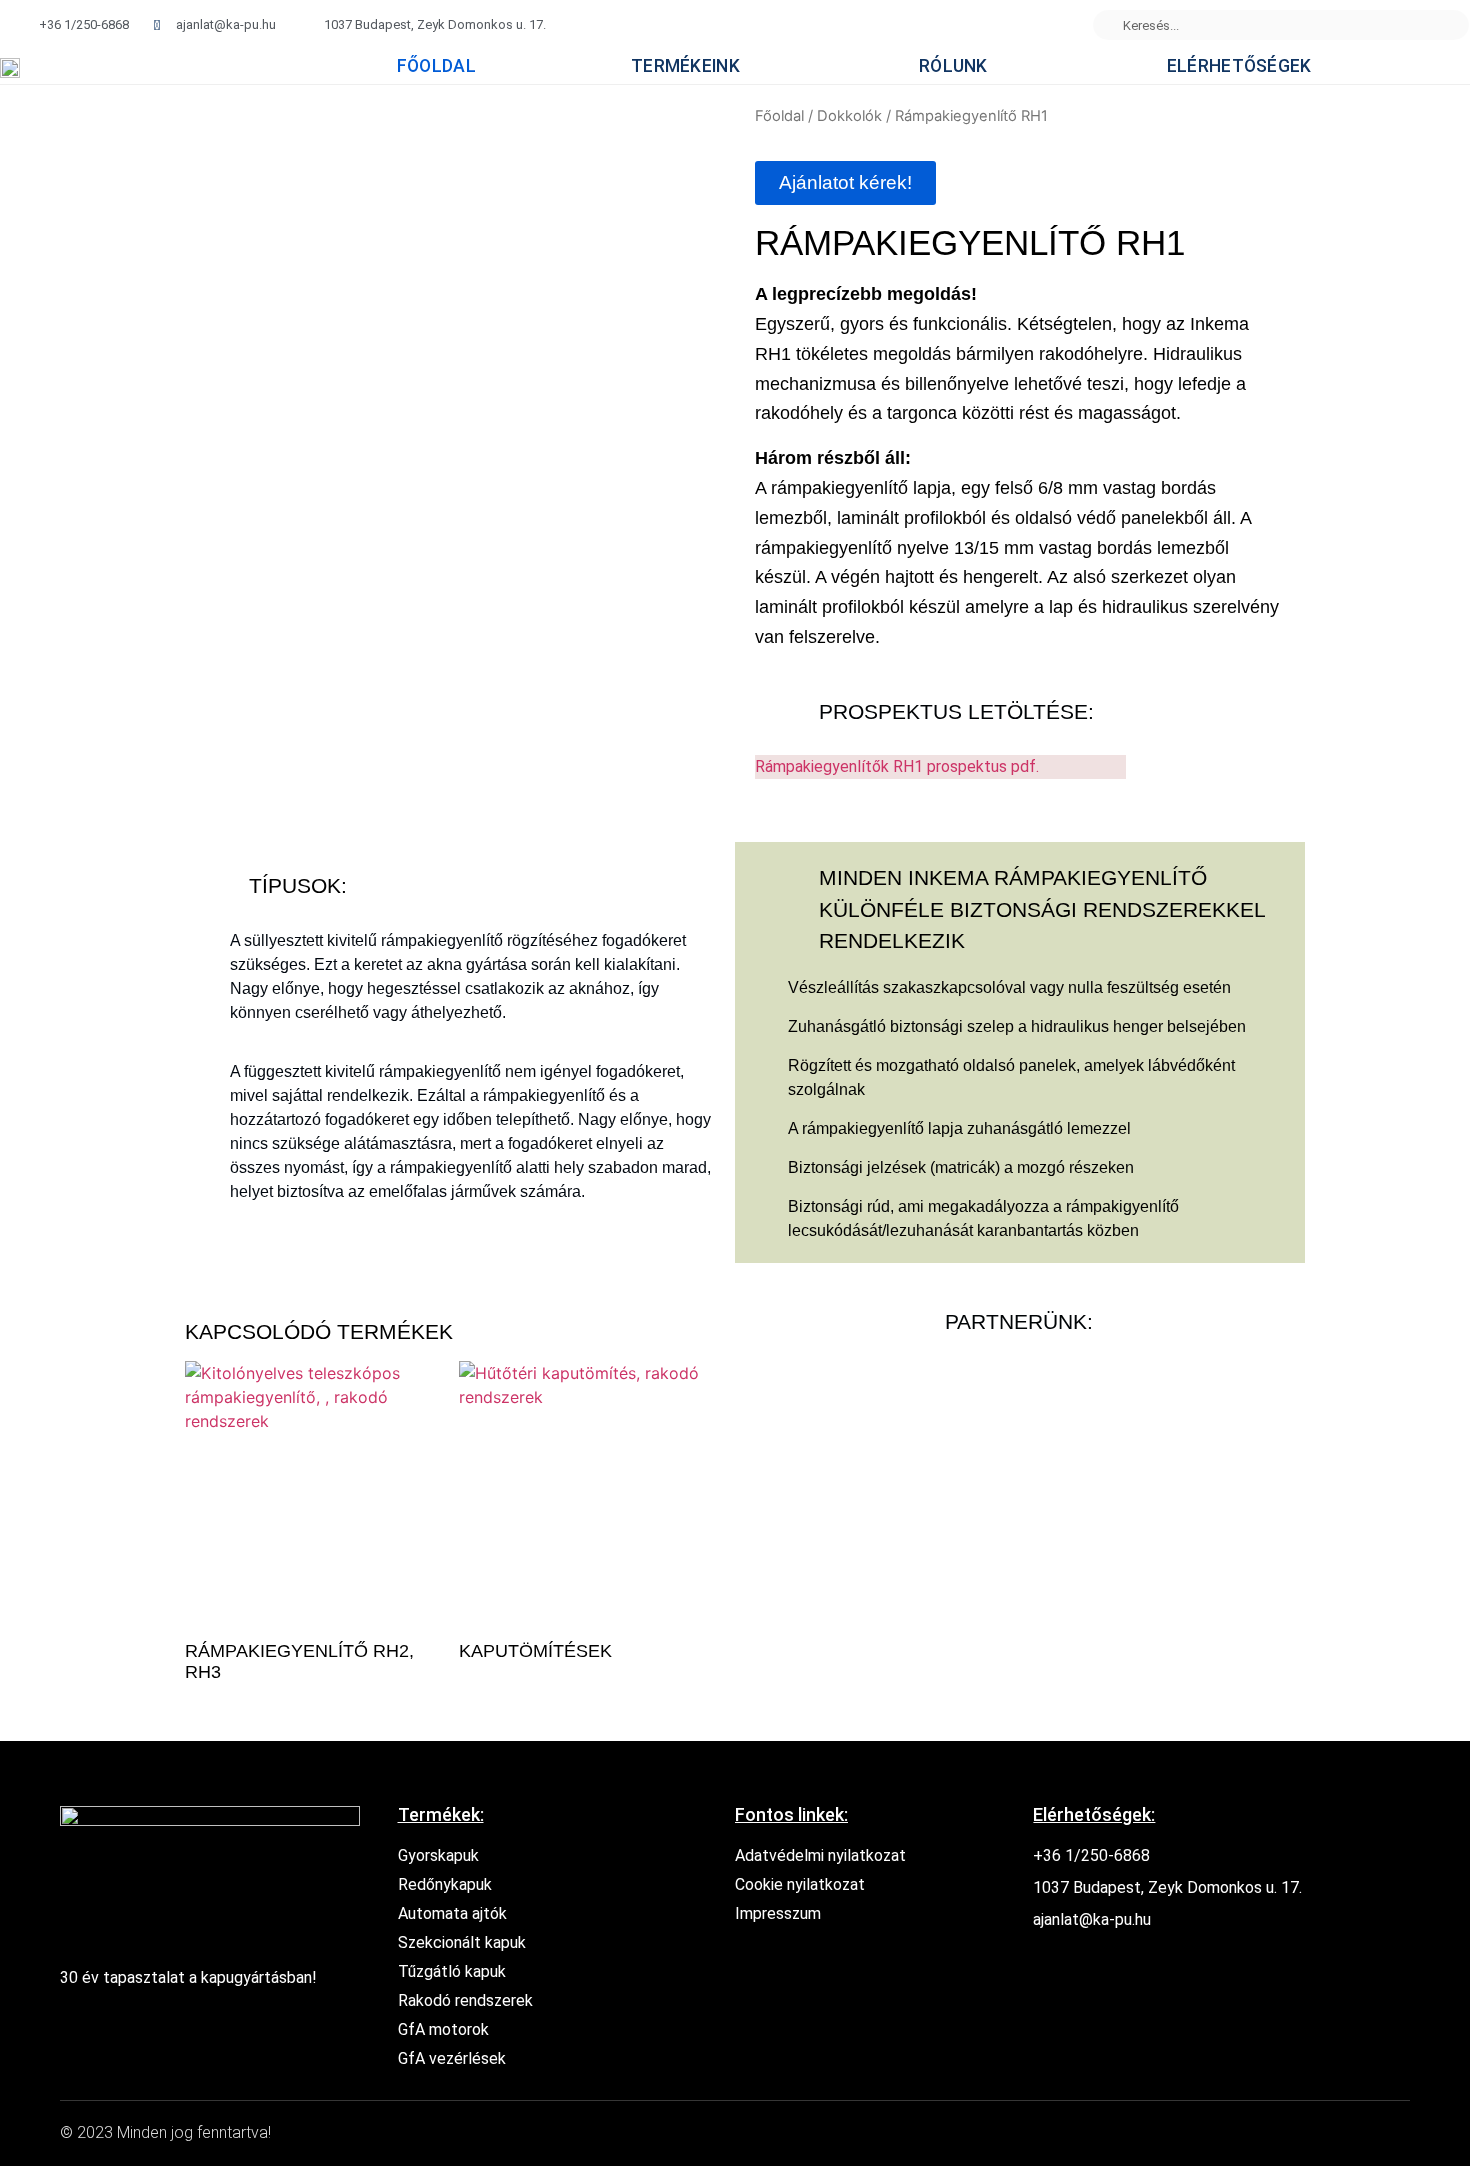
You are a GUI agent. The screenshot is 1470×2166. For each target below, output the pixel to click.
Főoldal (779, 116)
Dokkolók (849, 116)
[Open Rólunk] (1003, 67)
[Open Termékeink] (755, 67)
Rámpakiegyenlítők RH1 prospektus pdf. (897, 766)
